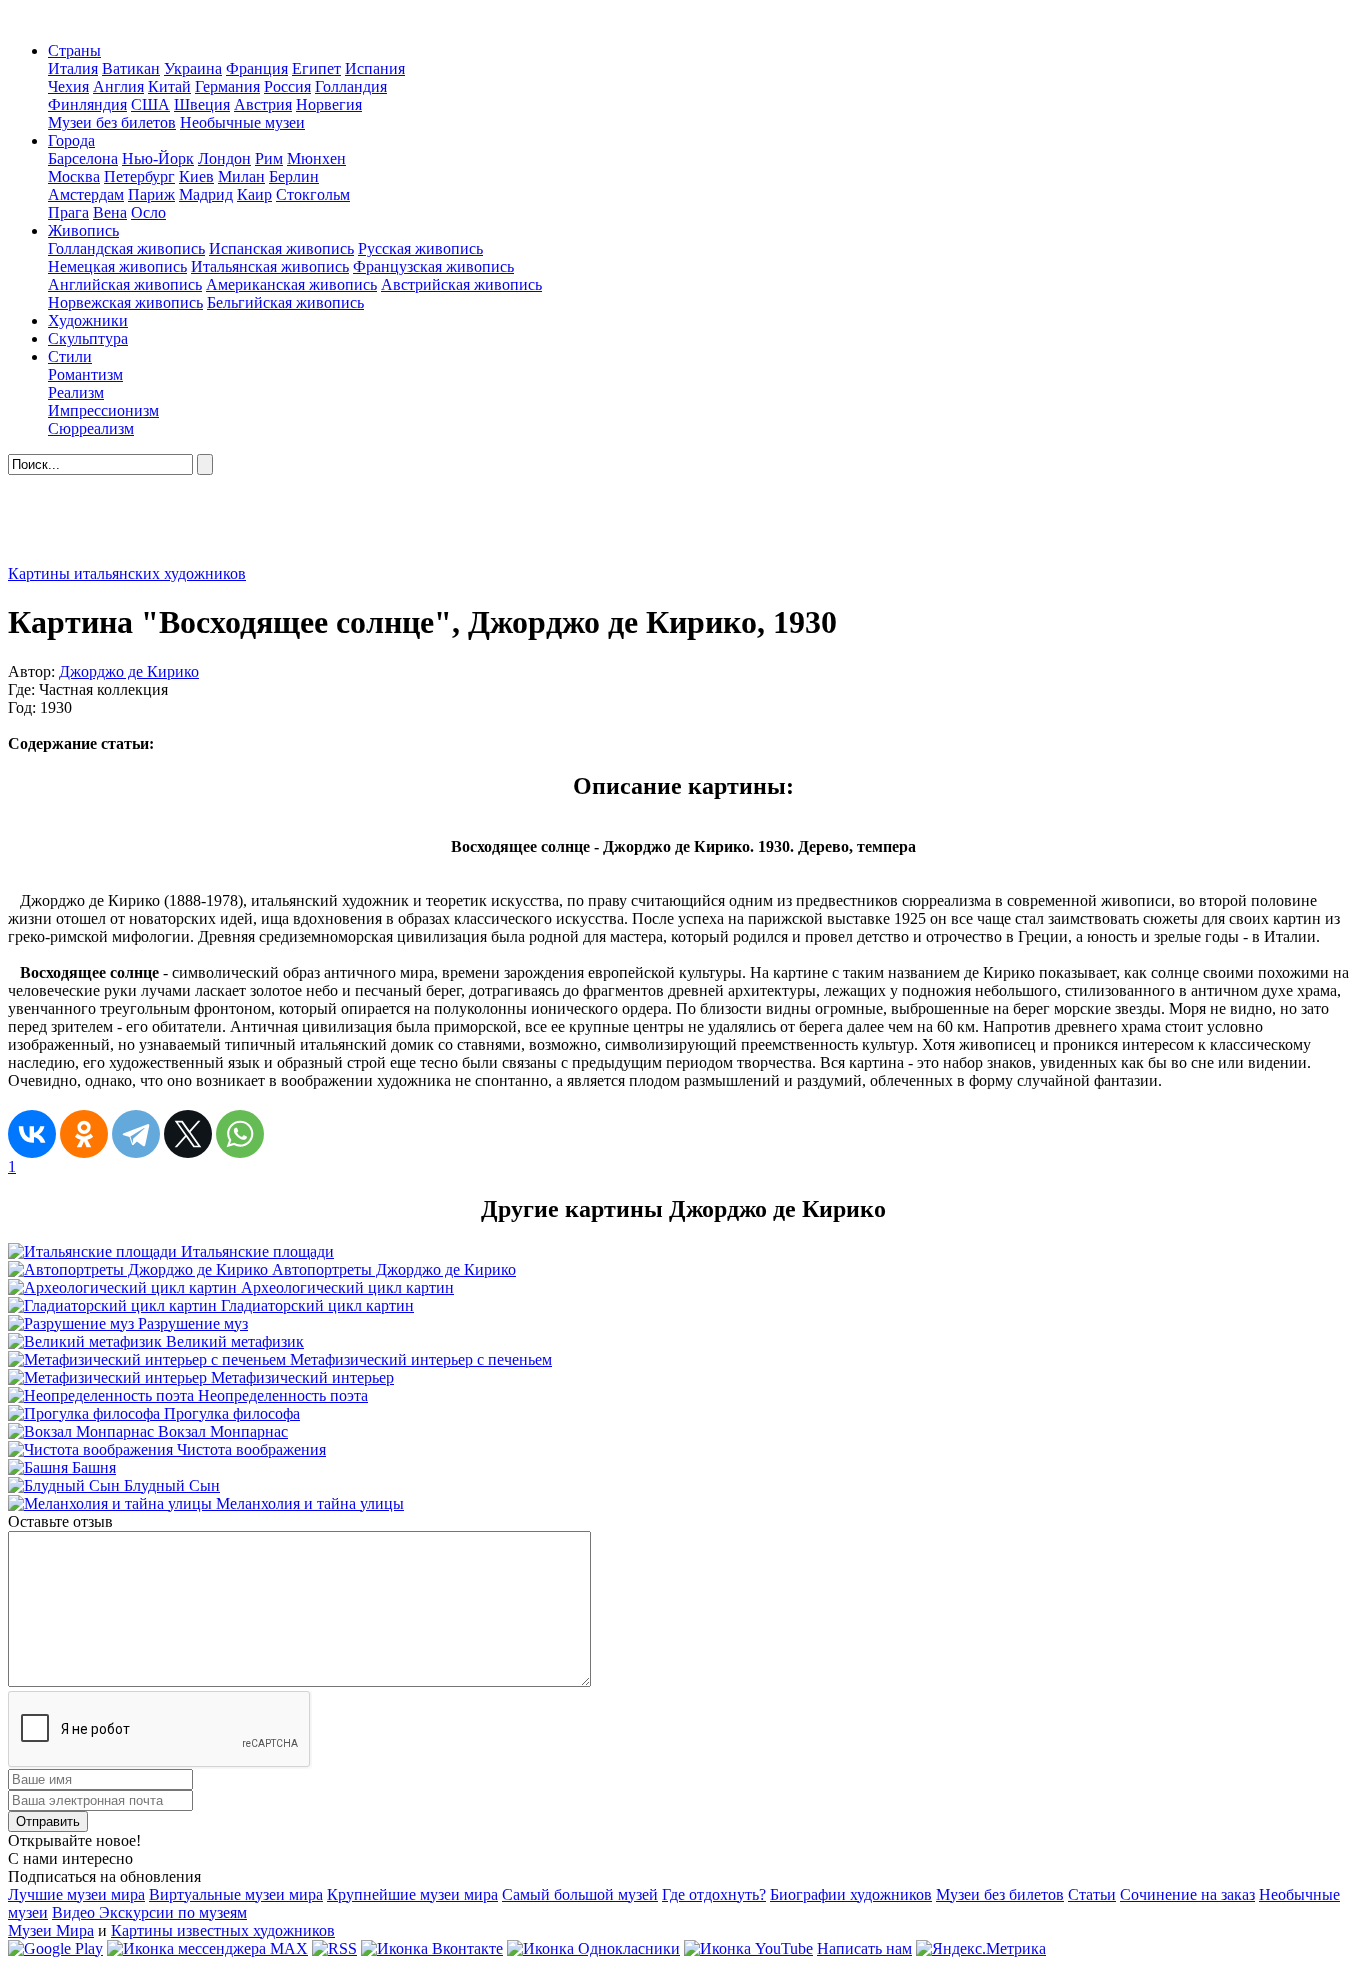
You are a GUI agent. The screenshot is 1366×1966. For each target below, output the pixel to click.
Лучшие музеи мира (76, 1894)
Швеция (202, 104)
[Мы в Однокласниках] (593, 1948)
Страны (74, 50)
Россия (287, 86)
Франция (257, 68)
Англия (118, 86)
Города (71, 140)
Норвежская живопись (125, 302)
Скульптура (88, 338)
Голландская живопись (126, 248)
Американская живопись (291, 284)
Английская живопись (125, 284)
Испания (375, 68)
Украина (193, 68)
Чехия (68, 86)
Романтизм (85, 374)
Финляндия (87, 104)
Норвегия (329, 104)
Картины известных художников (223, 1930)
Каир (254, 194)
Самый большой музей (580, 1894)
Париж (151, 194)
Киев (196, 176)
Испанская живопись (281, 248)
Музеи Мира (51, 1930)
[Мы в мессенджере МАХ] (207, 1948)
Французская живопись (433, 266)
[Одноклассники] (84, 1134)
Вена (110, 212)
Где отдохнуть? (714, 1894)
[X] (188, 1134)
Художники (88, 320)
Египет (316, 68)
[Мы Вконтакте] (432, 1948)
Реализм (76, 392)
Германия (227, 86)
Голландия (351, 86)
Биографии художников (851, 1894)
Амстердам (86, 194)
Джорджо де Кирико (129, 671)
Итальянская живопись (270, 266)
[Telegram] (136, 1134)
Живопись (83, 230)
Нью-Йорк (158, 158)
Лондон (224, 158)
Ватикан (131, 68)
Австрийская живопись (461, 284)
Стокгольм (313, 194)
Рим (269, 158)
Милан (241, 176)
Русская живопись (420, 248)
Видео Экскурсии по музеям (149, 1912)
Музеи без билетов (112, 122)
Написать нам (864, 1948)
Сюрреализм (91, 428)
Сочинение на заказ (1187, 1894)
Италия (73, 68)
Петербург (139, 176)
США (150, 104)
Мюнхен (316, 158)
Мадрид (206, 194)
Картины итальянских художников (127, 573)
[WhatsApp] (240, 1134)
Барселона (83, 158)
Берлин (294, 176)
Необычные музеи (242, 122)
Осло (148, 212)
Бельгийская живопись (285, 302)
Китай (169, 86)
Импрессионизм (103, 410)
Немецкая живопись (117, 266)
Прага (68, 212)
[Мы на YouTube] (748, 1948)
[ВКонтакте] (32, 1134)
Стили (70, 356)
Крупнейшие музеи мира (412, 1894)
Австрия (263, 104)
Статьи (1092, 1894)
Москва (74, 176)
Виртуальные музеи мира (236, 1894)
